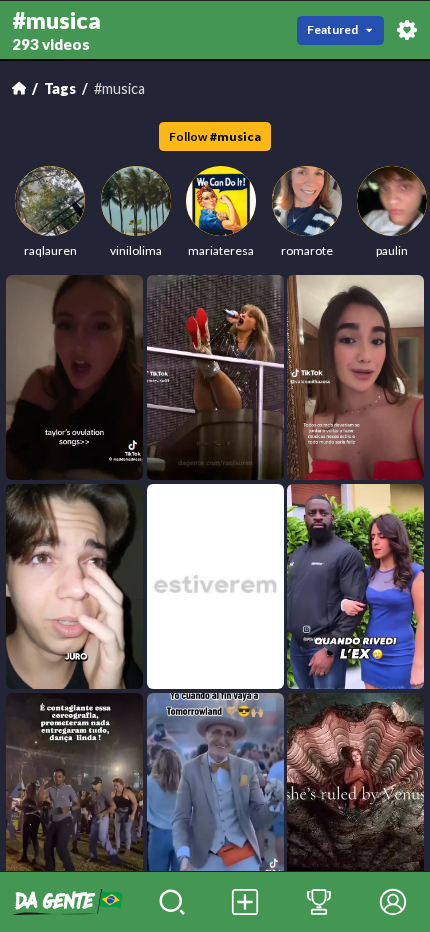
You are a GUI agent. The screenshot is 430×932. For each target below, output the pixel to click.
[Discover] (172, 902)
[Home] (19, 88)
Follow (215, 136)
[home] (67, 902)
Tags (60, 88)
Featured (332, 29)
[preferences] (407, 30)
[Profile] (393, 902)
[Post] (246, 902)
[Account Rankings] (319, 902)
